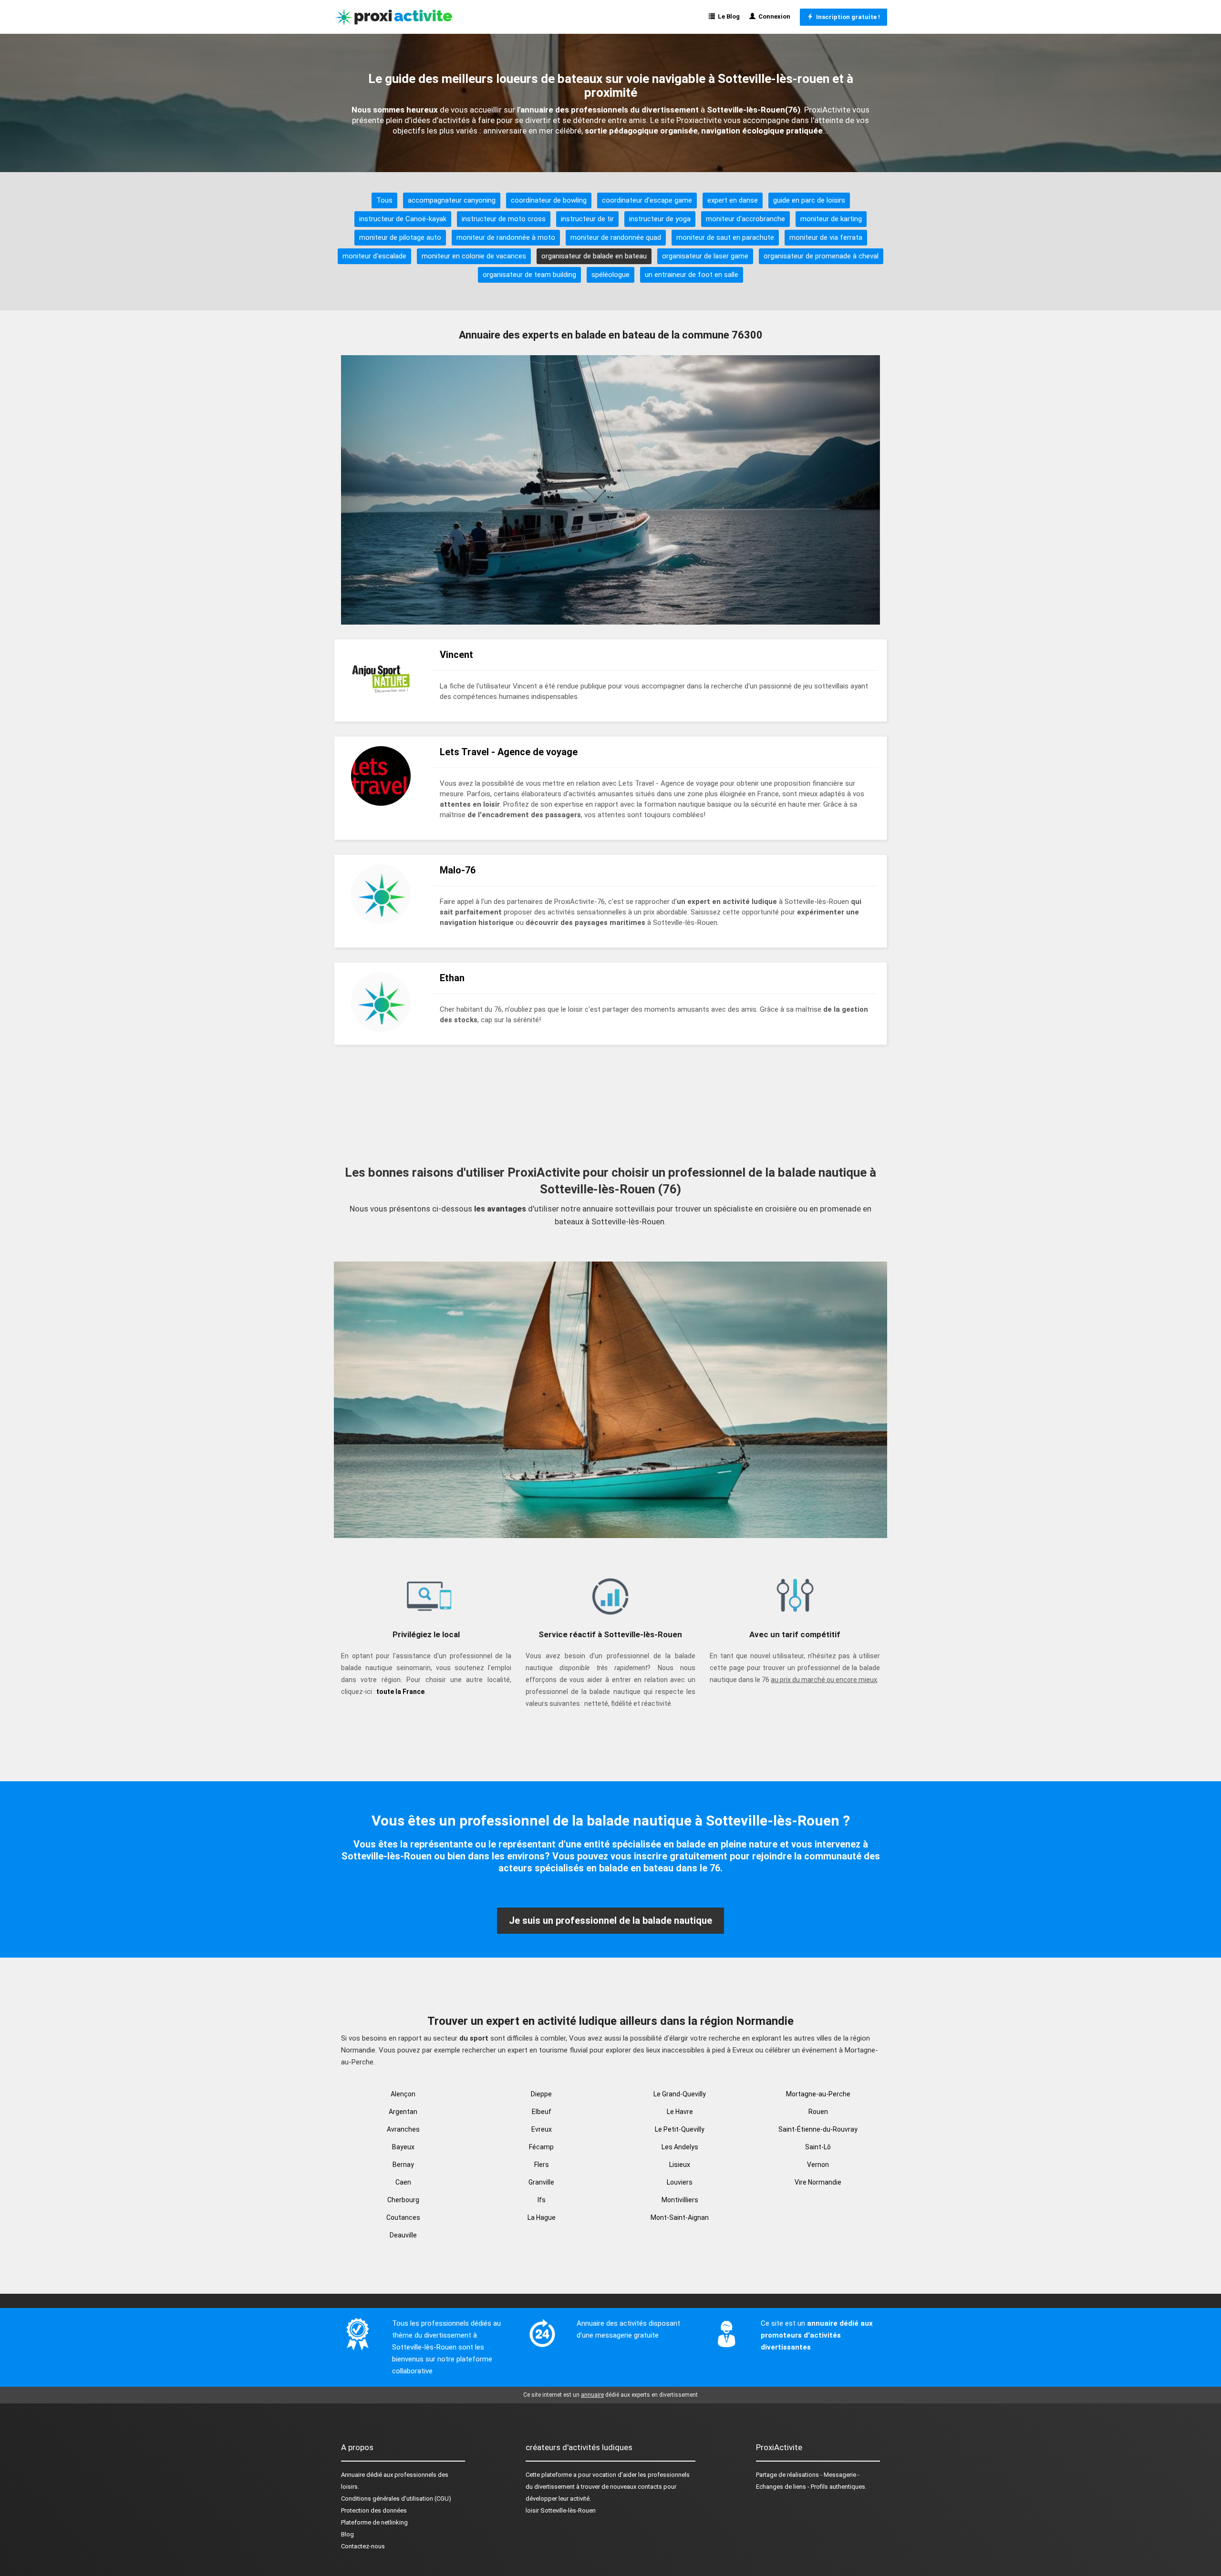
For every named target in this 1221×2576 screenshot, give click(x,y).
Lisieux (680, 2165)
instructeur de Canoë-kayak (403, 219)
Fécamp (541, 2147)
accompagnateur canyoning (452, 200)
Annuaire (353, 2475)
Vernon (818, 2165)
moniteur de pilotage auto (400, 237)
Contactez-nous (363, 2546)
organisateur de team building (529, 275)
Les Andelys (680, 2147)
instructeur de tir (587, 219)
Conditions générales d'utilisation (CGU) (396, 2499)
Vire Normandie (818, 2182)
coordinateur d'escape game (647, 200)
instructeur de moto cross (504, 219)
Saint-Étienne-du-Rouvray (818, 2129)
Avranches (403, 2129)
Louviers (680, 2182)
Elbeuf (542, 2112)
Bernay (403, 2165)
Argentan (403, 2112)
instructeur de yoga (660, 219)
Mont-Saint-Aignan (680, 2217)
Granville (541, 2182)
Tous (384, 200)
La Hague (542, 2217)
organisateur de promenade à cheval (821, 256)
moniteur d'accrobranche (745, 219)
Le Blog (727, 16)
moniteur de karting (831, 219)
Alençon (403, 2094)
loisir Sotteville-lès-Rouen (561, 2510)
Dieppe (541, 2094)
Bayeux (403, 2147)
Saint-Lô (818, 2147)
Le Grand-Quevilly (680, 2094)
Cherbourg (403, 2200)
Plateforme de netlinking (374, 2522)
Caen (403, 2182)
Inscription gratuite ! (847, 17)
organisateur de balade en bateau (594, 256)
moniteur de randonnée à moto (506, 237)
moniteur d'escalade (374, 256)
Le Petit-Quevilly (680, 2129)
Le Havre (680, 2112)
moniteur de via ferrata (826, 237)
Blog (347, 2534)
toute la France (400, 1692)
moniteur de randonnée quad (616, 237)
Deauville (403, 2235)
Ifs (542, 2200)
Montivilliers (680, 2200)
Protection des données (374, 2510)
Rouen (818, 2112)
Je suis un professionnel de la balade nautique (610, 1920)
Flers (542, 2165)
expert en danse (733, 200)
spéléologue (610, 275)
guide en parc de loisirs (809, 200)
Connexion (773, 16)
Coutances (403, 2217)
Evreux (542, 2129)
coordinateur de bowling (549, 200)
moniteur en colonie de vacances (474, 256)
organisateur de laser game (705, 256)
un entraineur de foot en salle (692, 275)
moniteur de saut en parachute (725, 237)
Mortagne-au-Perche (818, 2094)
